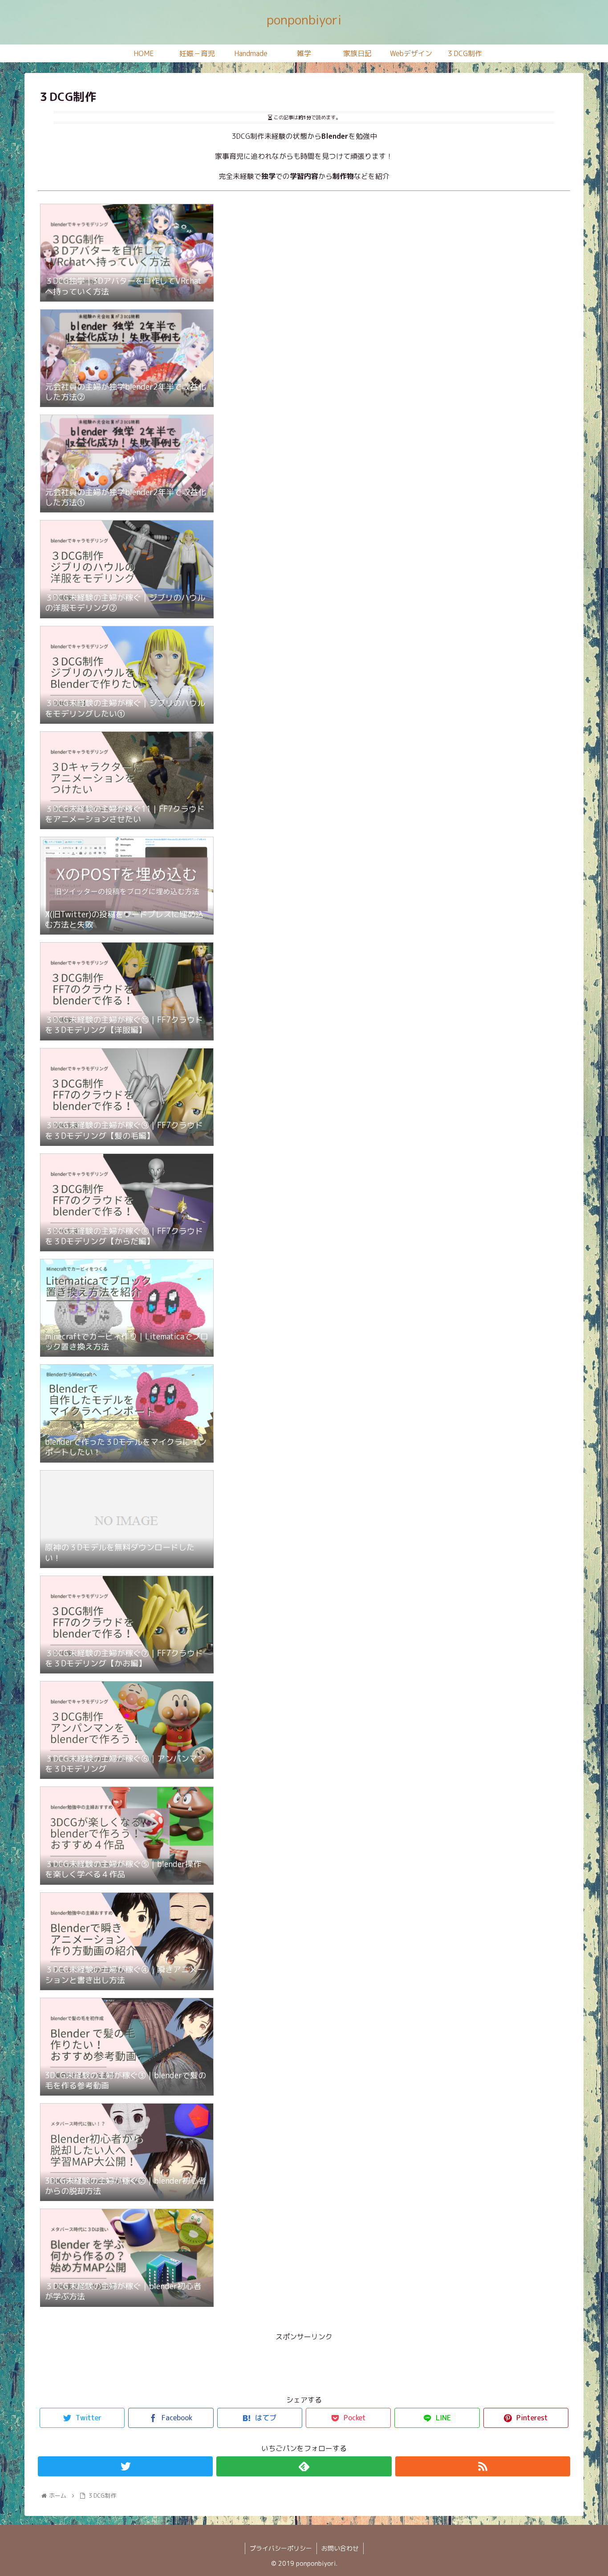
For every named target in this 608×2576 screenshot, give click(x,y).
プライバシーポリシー (281, 2548)
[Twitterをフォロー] (125, 2466)
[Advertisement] (304, 2363)
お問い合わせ (340, 2548)
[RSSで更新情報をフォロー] (483, 2466)
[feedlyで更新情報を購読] (304, 2466)
